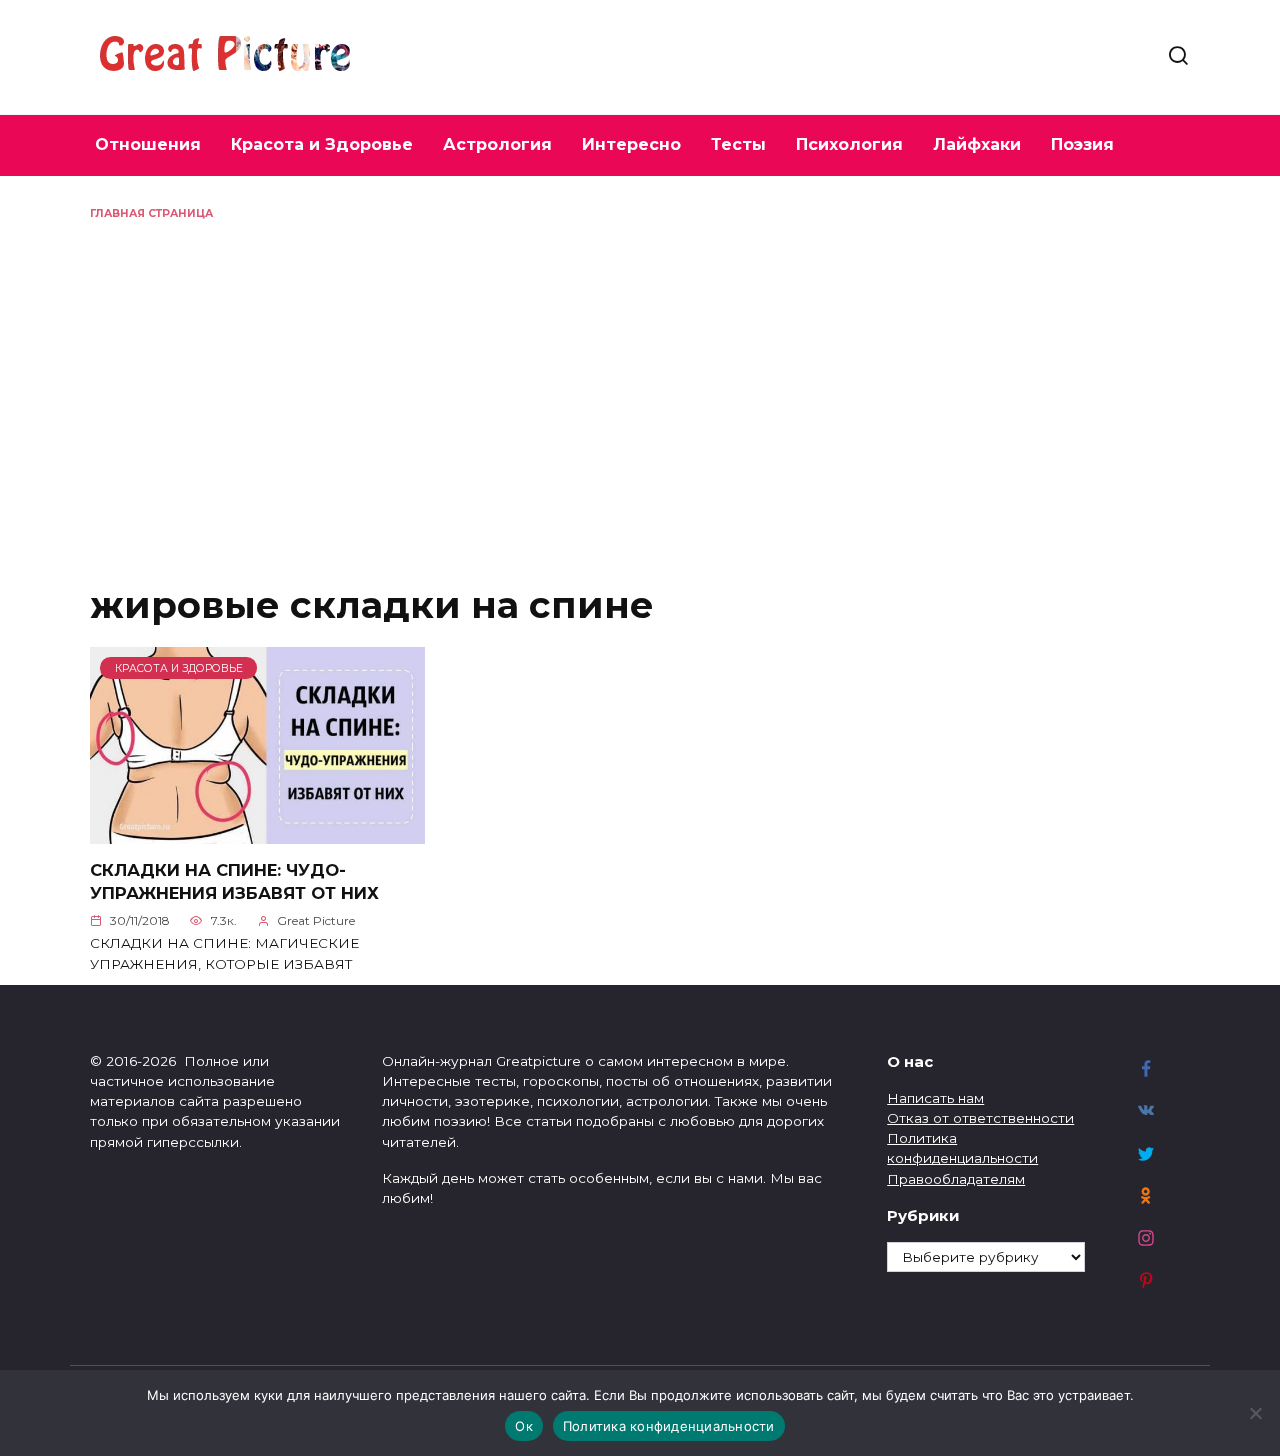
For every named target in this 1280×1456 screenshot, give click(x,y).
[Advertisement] (640, 372)
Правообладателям (956, 1179)
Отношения (148, 144)
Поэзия (1082, 144)
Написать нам (935, 1098)
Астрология (497, 144)
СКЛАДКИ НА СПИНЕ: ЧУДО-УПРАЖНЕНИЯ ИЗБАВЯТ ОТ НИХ (234, 881)
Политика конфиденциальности (669, 1426)
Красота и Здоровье (322, 144)
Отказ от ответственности (980, 1118)
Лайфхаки (977, 144)
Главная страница (151, 213)
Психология (849, 144)
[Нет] (1255, 1413)
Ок (524, 1426)
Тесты (738, 144)
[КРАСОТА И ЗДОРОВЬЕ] (257, 831)
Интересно (631, 144)
